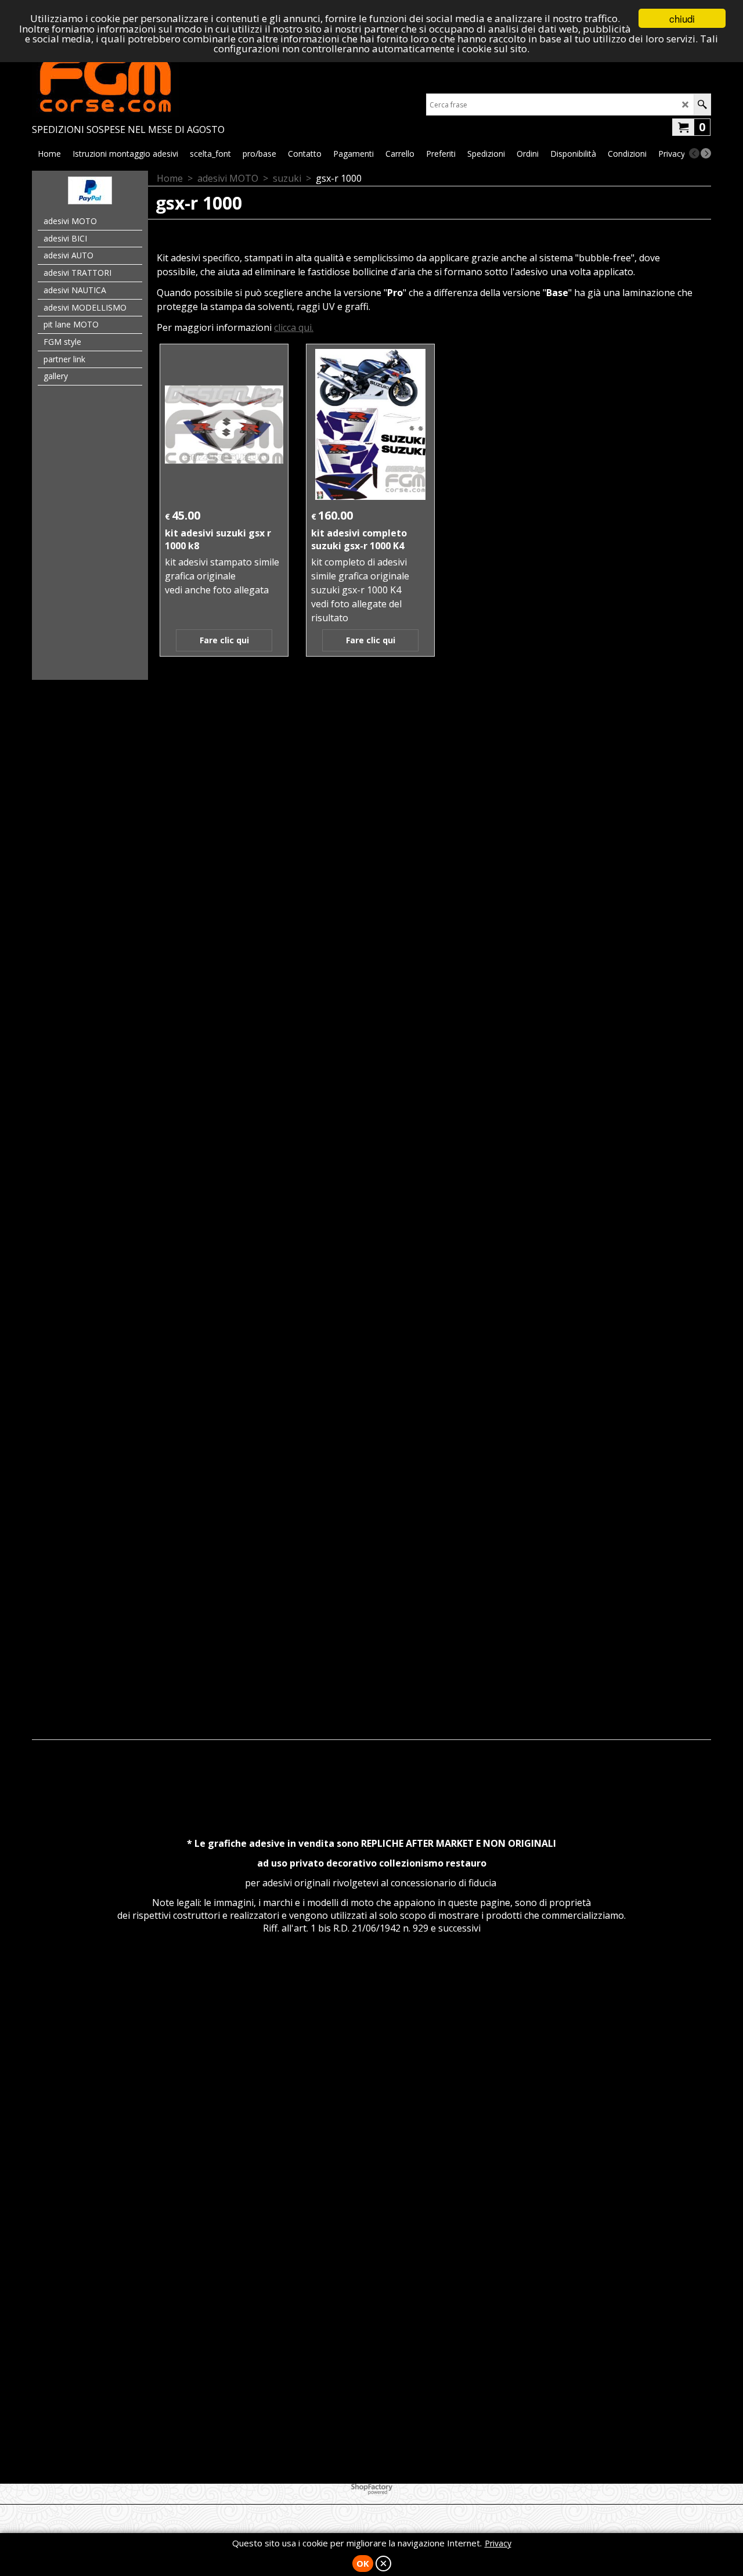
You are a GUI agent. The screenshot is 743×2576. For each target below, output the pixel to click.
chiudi (682, 18)
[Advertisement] (371, 854)
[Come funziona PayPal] (90, 201)
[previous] (694, 153)
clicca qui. (294, 327)
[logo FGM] (128, 82)
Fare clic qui (224, 640)
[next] (706, 153)
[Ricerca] (702, 105)
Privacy (498, 2543)
